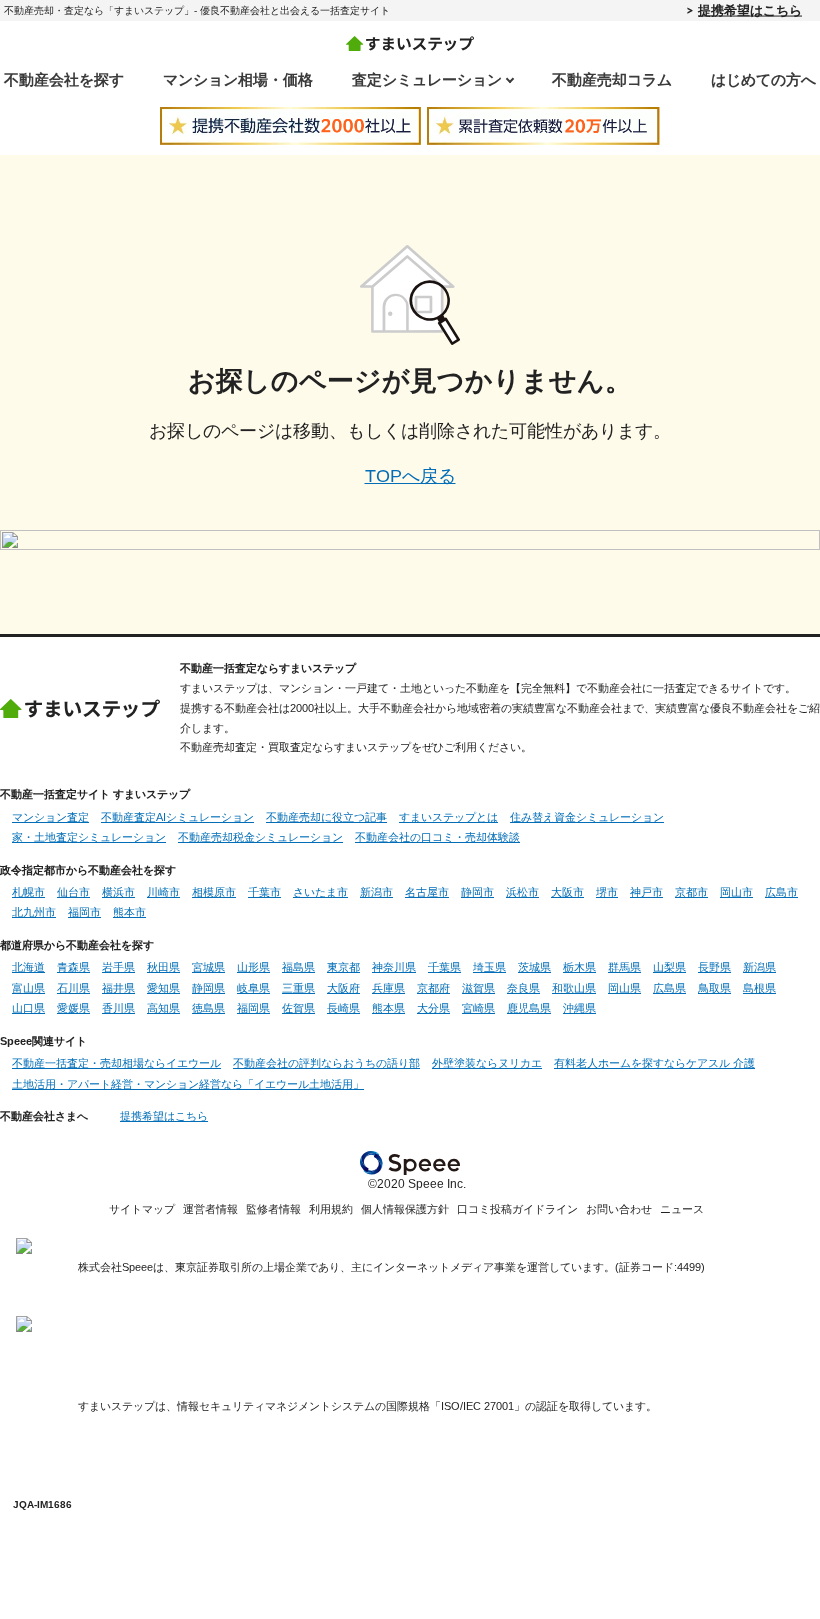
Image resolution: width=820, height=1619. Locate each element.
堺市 (607, 892)
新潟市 (376, 892)
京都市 (691, 892)
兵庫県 (388, 988)
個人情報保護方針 (405, 1209)
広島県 (669, 988)
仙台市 (73, 892)
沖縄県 (579, 1008)
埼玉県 (489, 967)
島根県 (759, 988)
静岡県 (208, 988)
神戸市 (646, 892)
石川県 (73, 988)
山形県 (253, 967)
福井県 (118, 988)
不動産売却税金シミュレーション (260, 837)
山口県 (28, 1008)
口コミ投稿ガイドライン (517, 1209)
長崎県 (343, 1008)
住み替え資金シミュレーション (587, 817)
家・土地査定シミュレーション (89, 837)
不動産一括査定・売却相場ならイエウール (116, 1063)
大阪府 (343, 988)
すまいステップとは (448, 817)
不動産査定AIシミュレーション (177, 817)
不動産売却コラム (612, 79)
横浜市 (118, 892)
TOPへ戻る (410, 476)
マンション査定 (50, 817)
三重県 (298, 988)
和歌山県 (574, 988)
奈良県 (523, 988)
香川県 (118, 1008)
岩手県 (118, 967)
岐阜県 (253, 988)
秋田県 (163, 967)
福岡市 (84, 912)
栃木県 (579, 967)
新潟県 (759, 967)
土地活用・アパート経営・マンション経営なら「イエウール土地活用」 (188, 1084)
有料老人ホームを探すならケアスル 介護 (654, 1063)
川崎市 (163, 892)
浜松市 (522, 892)
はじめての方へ (763, 79)
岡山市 (736, 892)
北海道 (28, 967)
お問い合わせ (619, 1209)
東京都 (343, 967)
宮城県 (208, 967)
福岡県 (253, 1008)
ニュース (682, 1209)
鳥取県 (714, 988)
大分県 (433, 1008)
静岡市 (477, 892)
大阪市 (567, 892)
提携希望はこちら (750, 10)
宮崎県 (478, 1008)
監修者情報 (273, 1209)
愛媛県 (73, 1008)
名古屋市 (427, 892)
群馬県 (624, 967)
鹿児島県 (529, 1008)
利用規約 (331, 1209)
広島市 (781, 892)
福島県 (298, 967)
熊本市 (129, 912)
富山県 (28, 988)
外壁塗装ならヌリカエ (487, 1063)
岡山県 (624, 988)
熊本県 (388, 1008)
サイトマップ (142, 1209)
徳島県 (208, 1008)
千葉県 (444, 967)
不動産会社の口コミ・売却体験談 (437, 837)
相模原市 (214, 892)
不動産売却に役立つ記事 (326, 817)
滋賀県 (478, 988)
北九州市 (34, 912)
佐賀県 (298, 1008)
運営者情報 (210, 1209)
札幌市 (28, 892)
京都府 (433, 988)
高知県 (163, 1008)
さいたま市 (320, 892)
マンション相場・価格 (238, 79)
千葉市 (264, 892)
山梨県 (669, 967)
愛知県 (163, 988)
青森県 (73, 967)
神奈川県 (394, 967)
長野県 (714, 967)
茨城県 (534, 967)
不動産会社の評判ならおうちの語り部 (326, 1063)
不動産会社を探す (64, 79)
